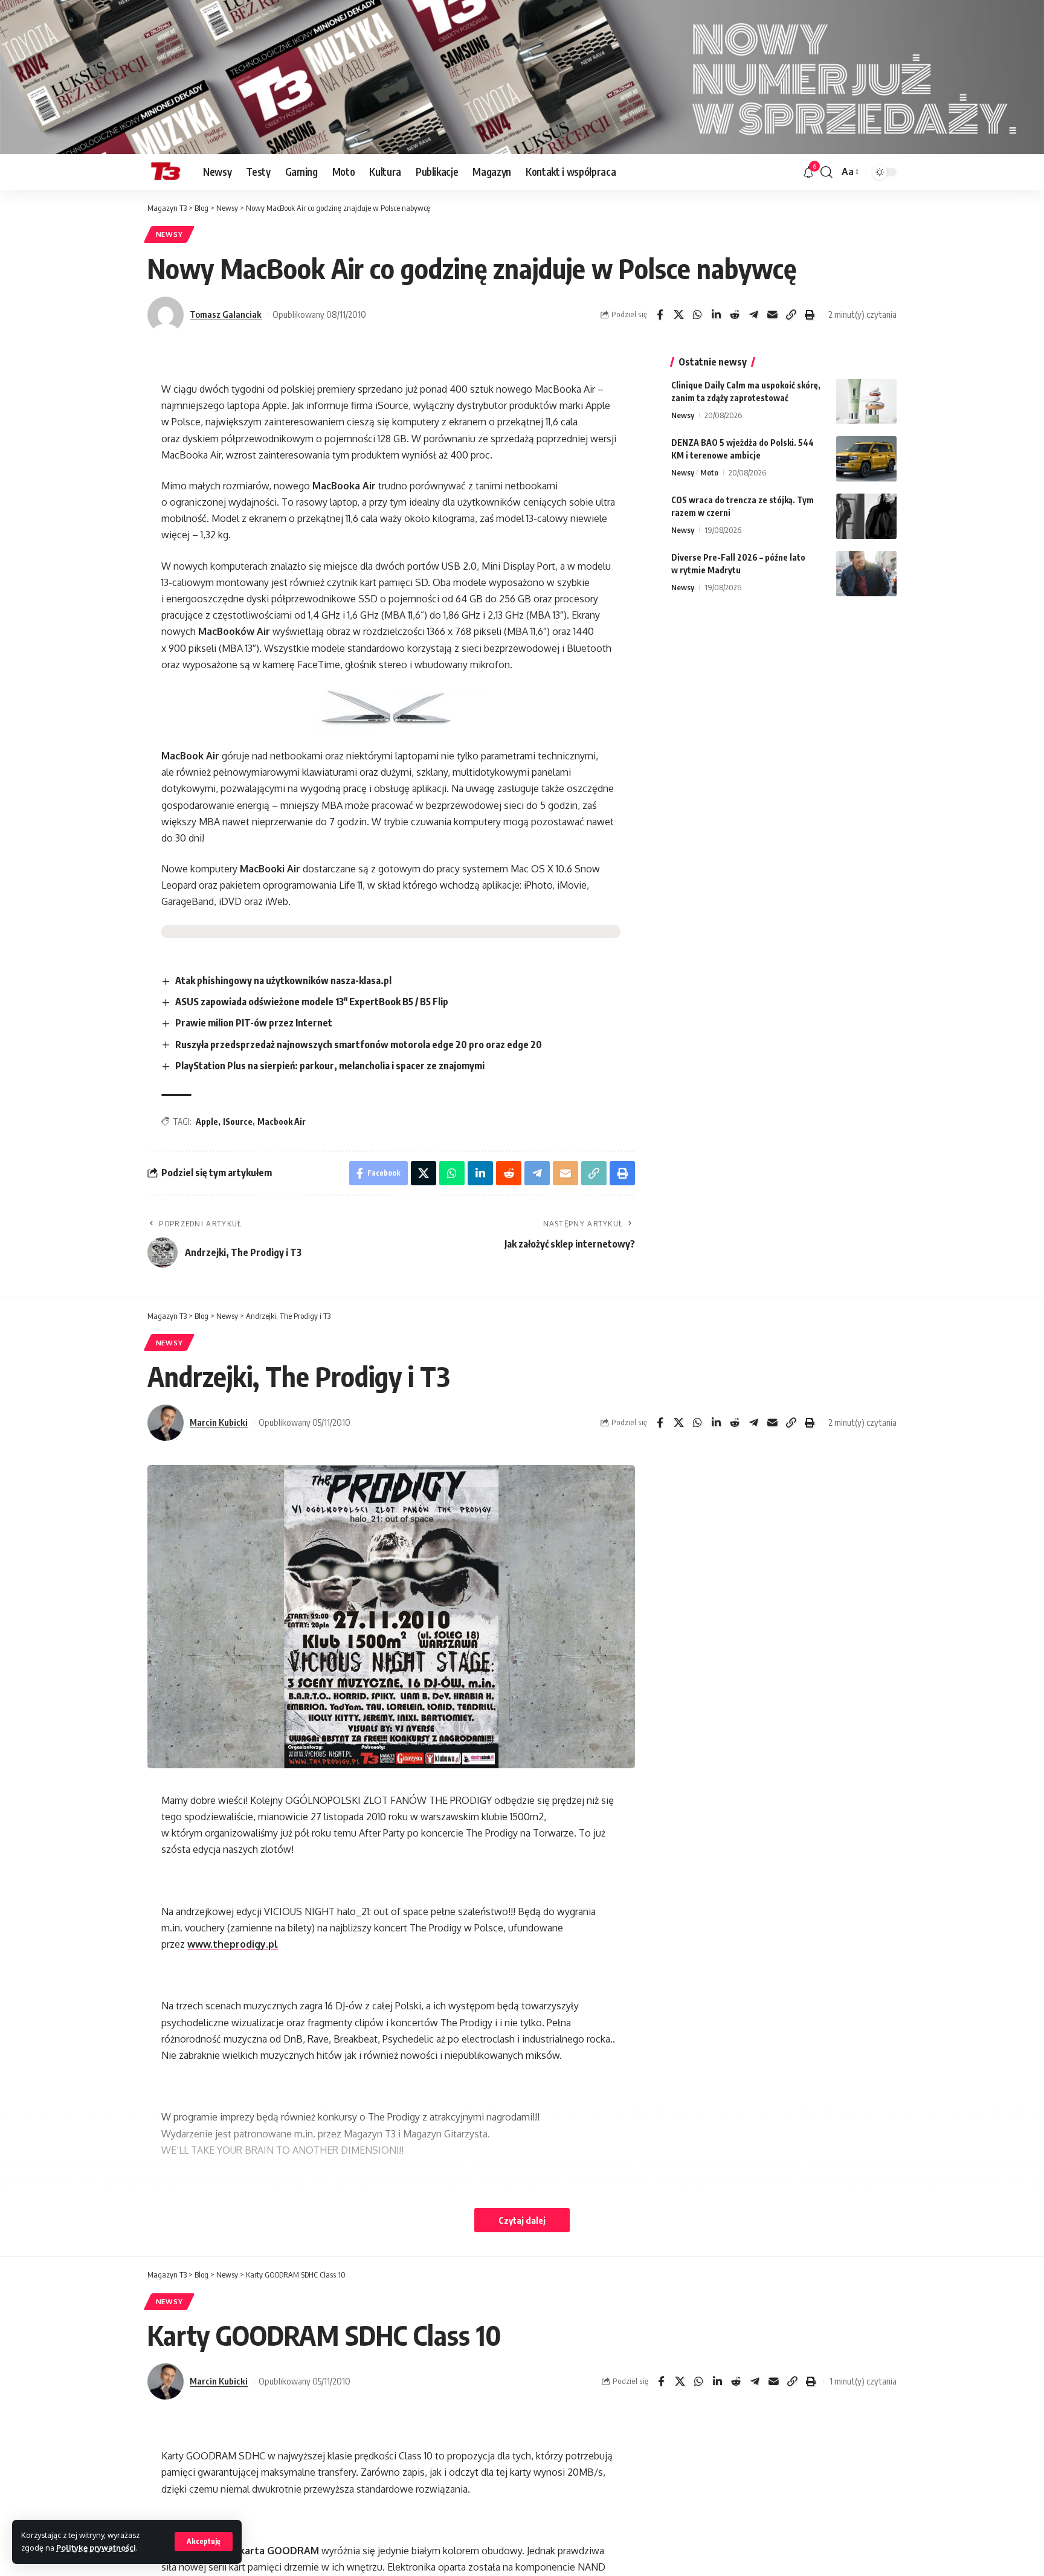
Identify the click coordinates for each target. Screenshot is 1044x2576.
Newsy (169, 234)
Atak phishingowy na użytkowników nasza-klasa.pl (283, 980)
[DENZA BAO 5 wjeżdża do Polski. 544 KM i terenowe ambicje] (866, 459)
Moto (709, 472)
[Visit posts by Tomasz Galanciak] (166, 315)
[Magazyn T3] (166, 172)
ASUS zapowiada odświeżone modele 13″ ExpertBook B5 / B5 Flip (312, 1002)
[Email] (772, 315)
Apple (207, 1122)
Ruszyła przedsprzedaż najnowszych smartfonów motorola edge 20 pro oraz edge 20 (359, 1045)
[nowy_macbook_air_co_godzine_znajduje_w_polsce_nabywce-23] (391, 710)
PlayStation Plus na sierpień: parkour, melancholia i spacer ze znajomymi (330, 1066)
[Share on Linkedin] (716, 315)
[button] (204, 2542)
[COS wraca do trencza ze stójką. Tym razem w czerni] (866, 516)
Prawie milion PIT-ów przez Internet (254, 1023)
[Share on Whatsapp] (697, 315)
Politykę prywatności (96, 2548)
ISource (238, 1122)
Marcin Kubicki (219, 1422)
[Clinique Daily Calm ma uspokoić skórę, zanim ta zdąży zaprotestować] (866, 401)
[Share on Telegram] (753, 315)
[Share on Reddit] (735, 315)
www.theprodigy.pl (233, 1944)
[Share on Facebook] (660, 315)
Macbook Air (282, 1122)
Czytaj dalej (522, 2220)
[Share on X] (678, 315)
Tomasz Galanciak (226, 314)
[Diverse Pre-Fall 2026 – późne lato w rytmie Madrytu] (866, 574)
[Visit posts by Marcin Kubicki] (166, 1423)
